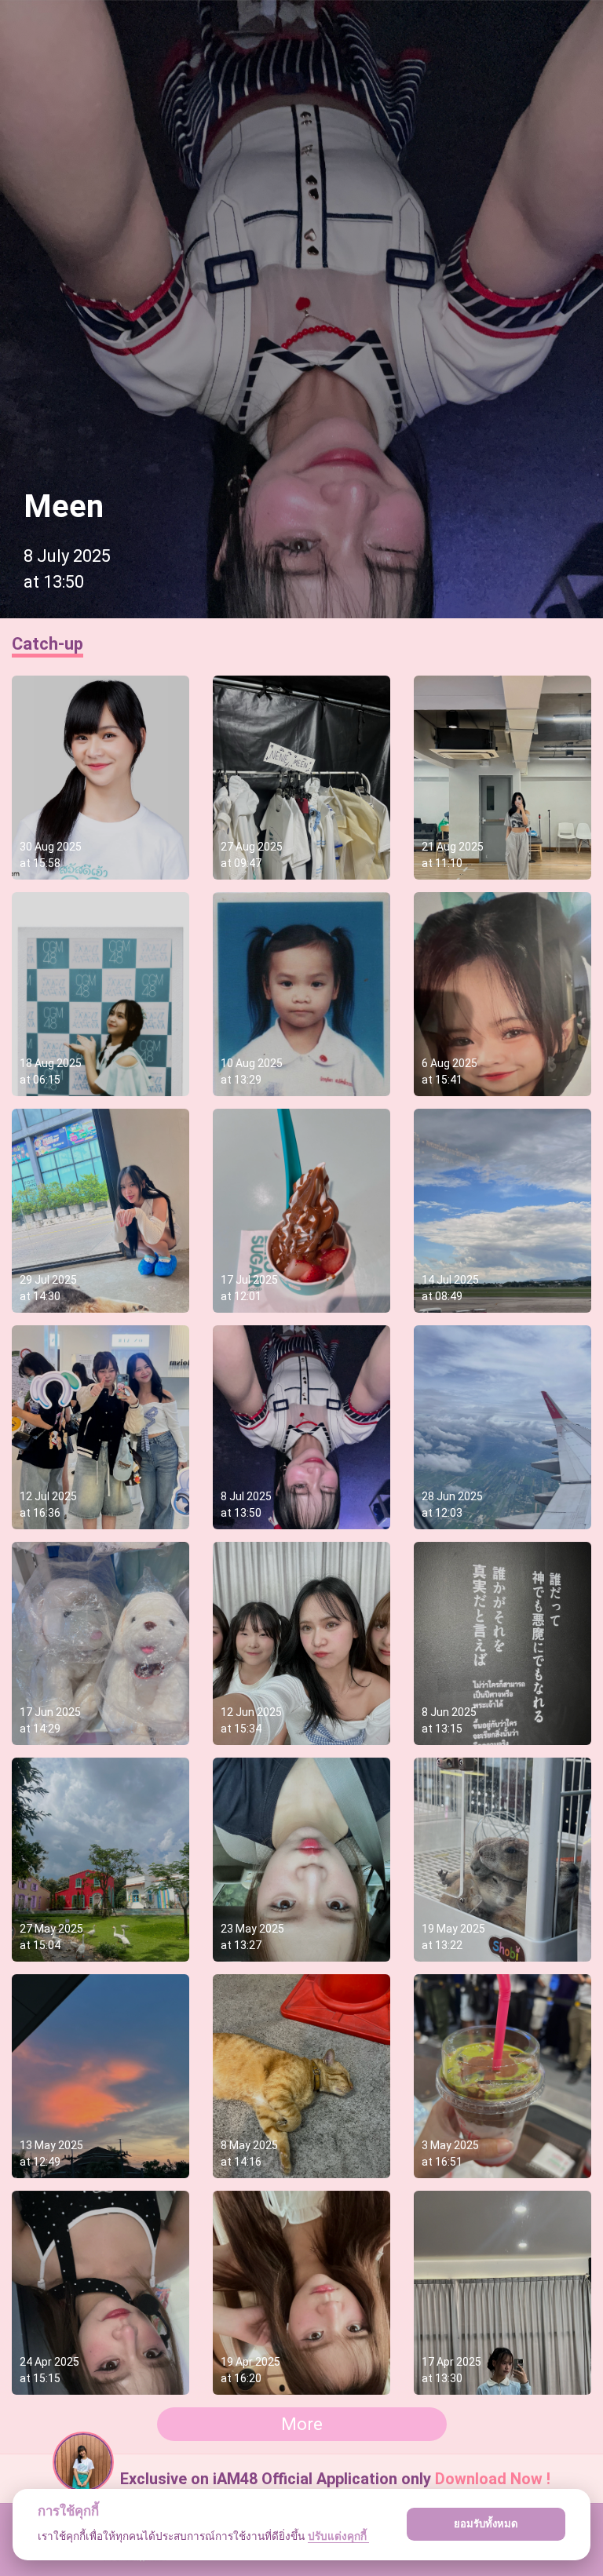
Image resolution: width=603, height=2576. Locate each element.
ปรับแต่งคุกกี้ (338, 2536)
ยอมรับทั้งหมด (486, 2523)
